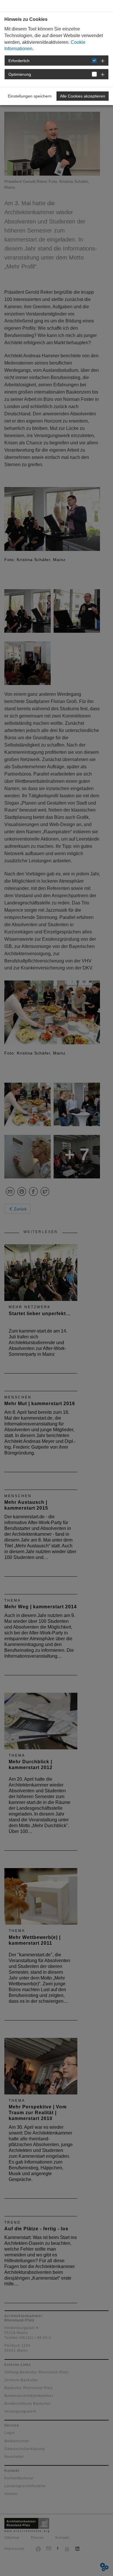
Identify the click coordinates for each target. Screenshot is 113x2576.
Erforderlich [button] (19, 61)
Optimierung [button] (20, 74)
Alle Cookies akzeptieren (83, 96)
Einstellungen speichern (30, 96)
